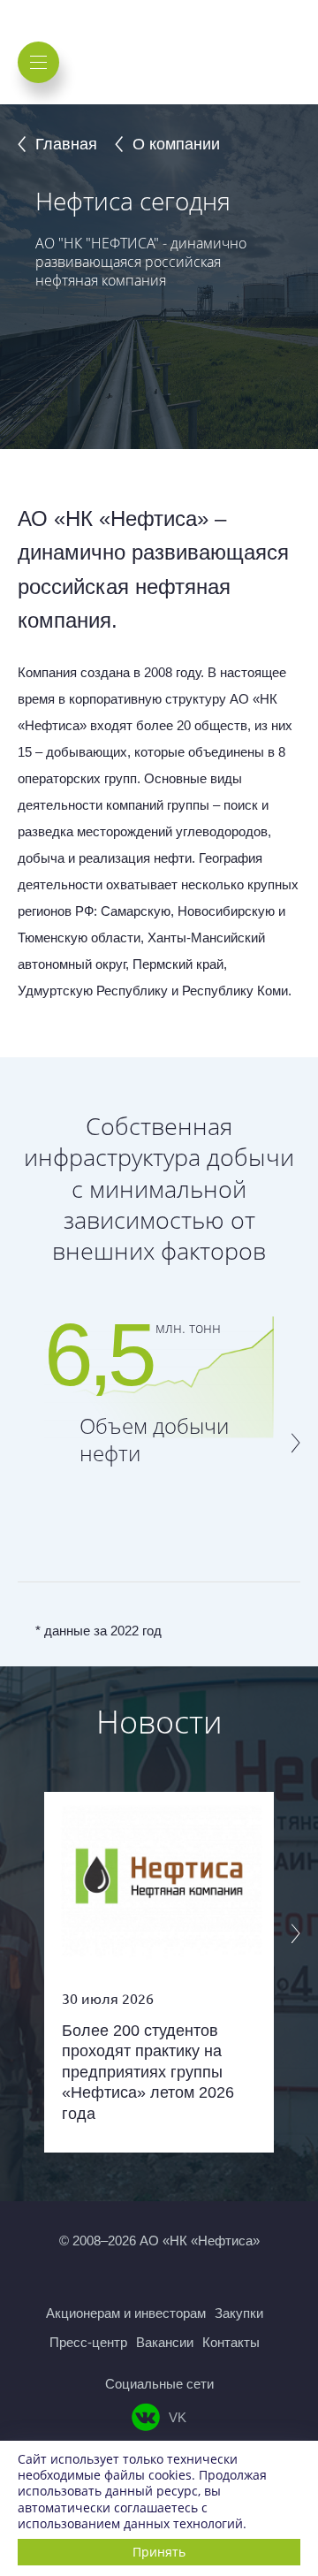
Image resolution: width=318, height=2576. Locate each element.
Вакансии (165, 2342)
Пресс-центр (88, 2342)
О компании (176, 144)
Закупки (239, 2313)
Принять (159, 2552)
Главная (66, 144)
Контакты (231, 2342)
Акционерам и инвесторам (126, 2313)
